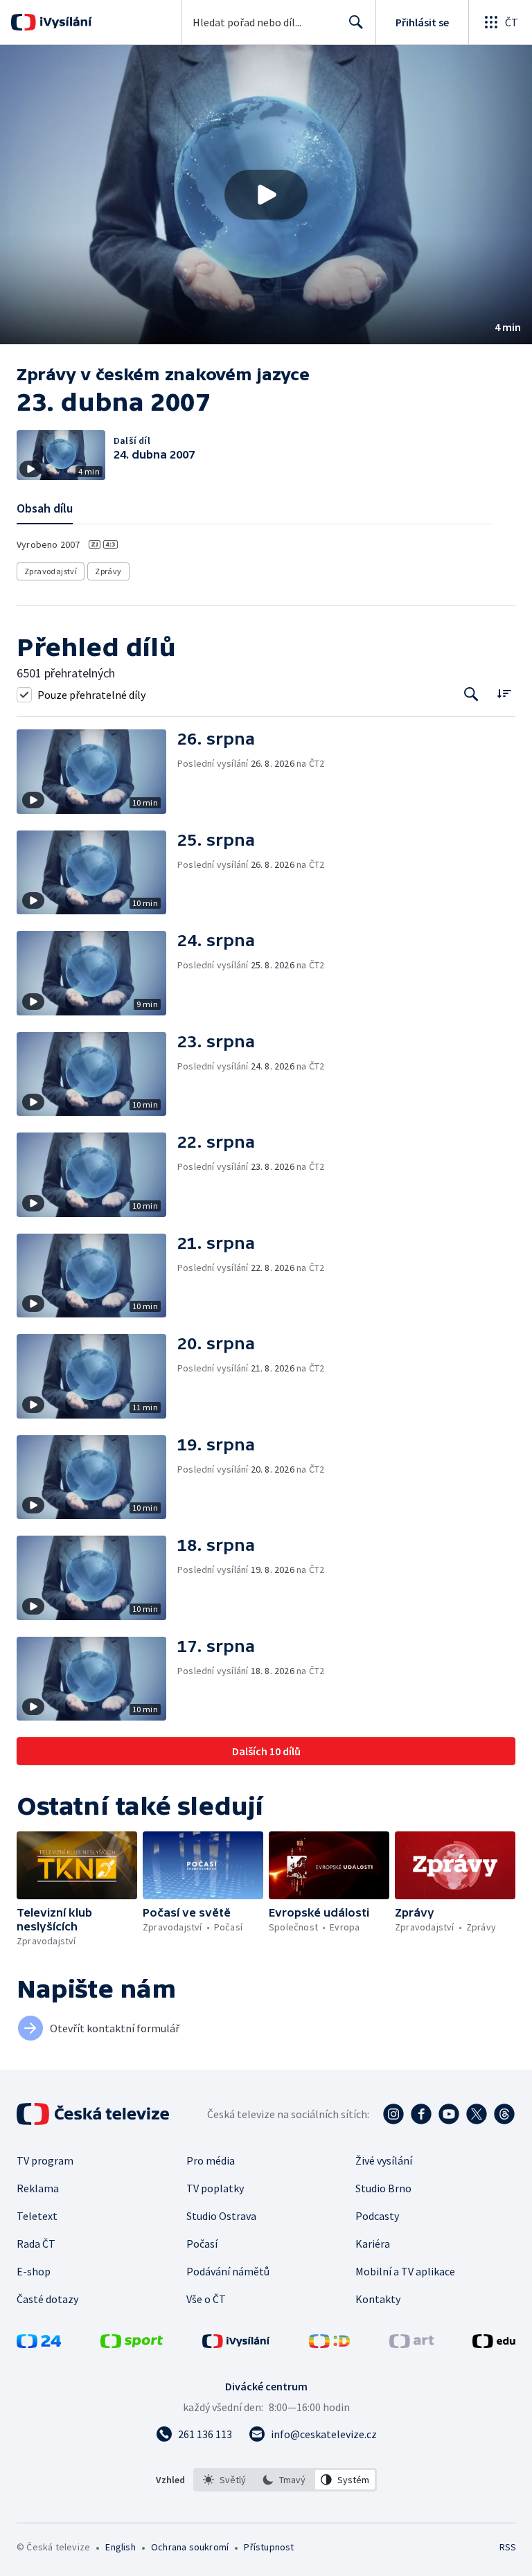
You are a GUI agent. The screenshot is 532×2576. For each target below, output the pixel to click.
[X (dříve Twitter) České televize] (477, 2114)
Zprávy (108, 571)
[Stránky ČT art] (411, 2344)
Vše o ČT (206, 2299)
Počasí (202, 2244)
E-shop (34, 2271)
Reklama (38, 2188)
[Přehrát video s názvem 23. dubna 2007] (266, 195)
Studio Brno (383, 2188)
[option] (225, 2480)
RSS (507, 2547)
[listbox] (285, 2480)
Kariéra (373, 2244)
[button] (266, 195)
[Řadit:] (504, 693)
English (120, 2547)
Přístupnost (269, 2547)
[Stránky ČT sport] (132, 2344)
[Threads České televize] (504, 2114)
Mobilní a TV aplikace (405, 2271)
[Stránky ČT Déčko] (329, 2344)
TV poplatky (215, 2188)
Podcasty (377, 2216)
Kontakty (378, 2299)
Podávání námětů (228, 2271)
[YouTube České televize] (449, 2114)
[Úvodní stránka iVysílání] (64, 22)
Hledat (356, 22)
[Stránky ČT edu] (494, 2344)
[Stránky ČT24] (39, 2344)
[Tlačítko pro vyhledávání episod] (471, 694)
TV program (45, 2160)
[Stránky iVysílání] (236, 2344)
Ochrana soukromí (190, 2547)
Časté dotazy (47, 2299)
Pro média (211, 2160)
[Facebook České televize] (421, 2114)
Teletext (37, 2216)
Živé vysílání (384, 2160)
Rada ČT (36, 2244)
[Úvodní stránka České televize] (94, 2114)
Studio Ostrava (221, 2216)
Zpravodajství (51, 571)
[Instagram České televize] (393, 2114)
